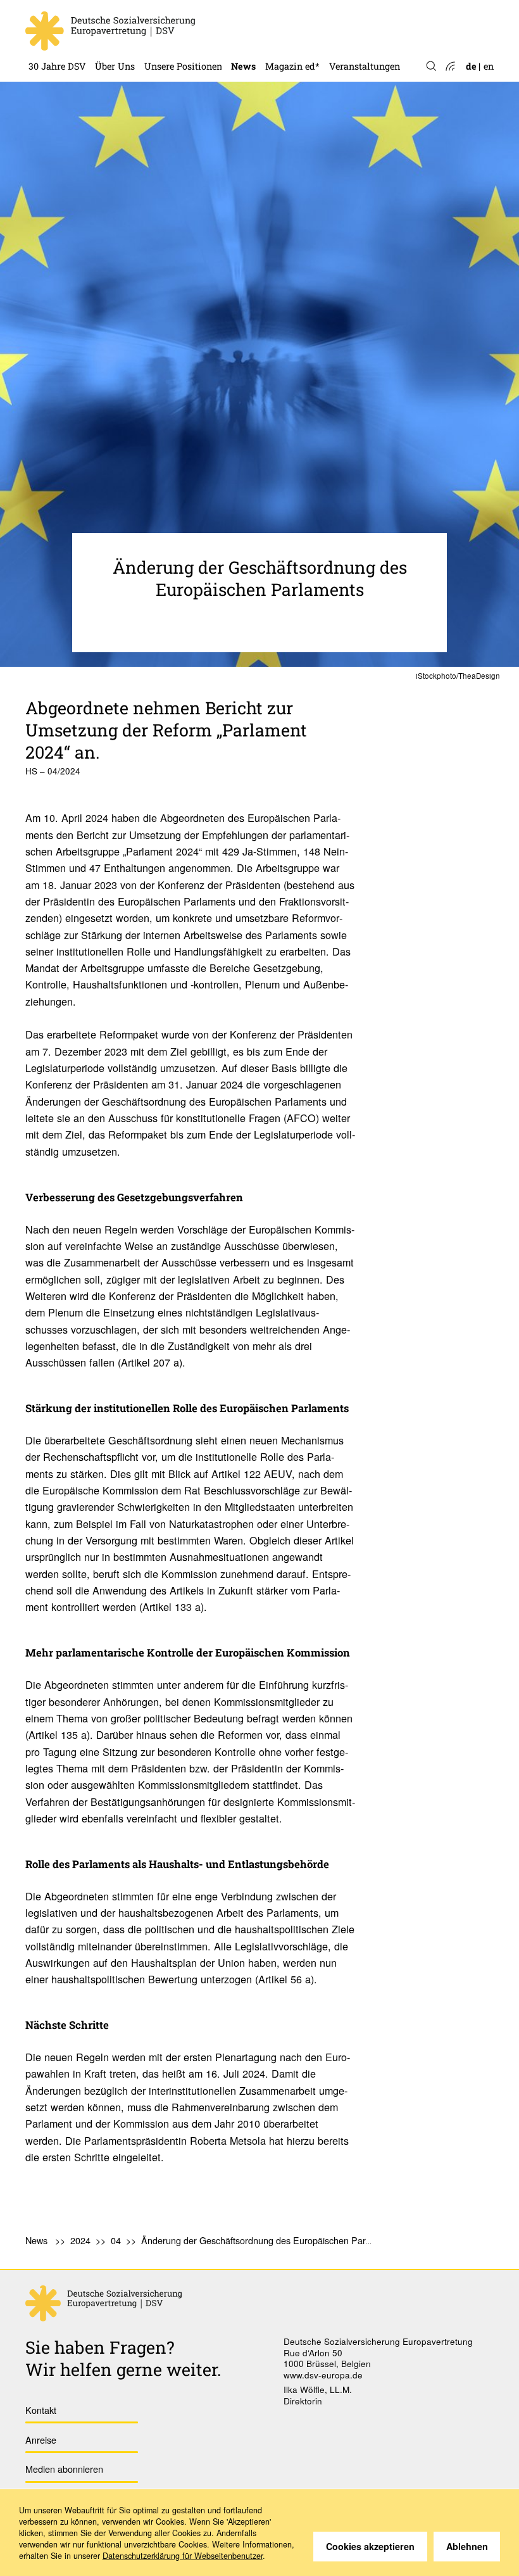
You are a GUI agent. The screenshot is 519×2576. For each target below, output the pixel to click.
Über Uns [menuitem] (115, 66)
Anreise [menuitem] (41, 2440)
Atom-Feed (450, 67)
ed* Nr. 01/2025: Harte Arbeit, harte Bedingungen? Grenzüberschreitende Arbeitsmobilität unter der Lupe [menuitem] (370, 11)
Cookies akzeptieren (370, 2546)
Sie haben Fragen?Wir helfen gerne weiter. (123, 2358)
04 (116, 2240)
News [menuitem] (243, 66)
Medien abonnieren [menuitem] (64, 2469)
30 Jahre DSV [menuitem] (57, 66)
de (471, 66)
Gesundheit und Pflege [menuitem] (192, 11)
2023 (241, 11)
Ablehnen (467, 2546)
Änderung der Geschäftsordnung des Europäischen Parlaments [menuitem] (269, 2240)
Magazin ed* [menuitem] (292, 66)
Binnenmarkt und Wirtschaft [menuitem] (207, 33)
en (489, 66)
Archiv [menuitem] (280, 33)
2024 (80, 2240)
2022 (241, 33)
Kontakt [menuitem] (41, 2410)
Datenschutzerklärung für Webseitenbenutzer (183, 2556)
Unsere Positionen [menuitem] (183, 66)
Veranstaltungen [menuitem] (365, 66)
